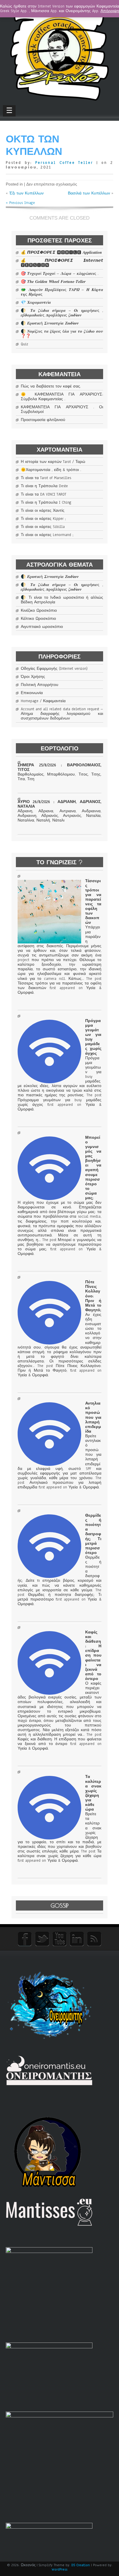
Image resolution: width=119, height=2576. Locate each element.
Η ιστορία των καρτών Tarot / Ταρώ (53, 462)
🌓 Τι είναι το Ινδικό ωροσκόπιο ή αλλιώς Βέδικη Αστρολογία (62, 600)
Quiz (24, 344)
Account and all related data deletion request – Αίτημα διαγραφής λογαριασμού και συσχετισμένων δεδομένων (62, 714)
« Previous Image (20, 203)
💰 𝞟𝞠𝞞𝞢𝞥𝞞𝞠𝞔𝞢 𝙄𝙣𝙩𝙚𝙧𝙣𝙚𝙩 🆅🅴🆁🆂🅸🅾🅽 (62, 263)
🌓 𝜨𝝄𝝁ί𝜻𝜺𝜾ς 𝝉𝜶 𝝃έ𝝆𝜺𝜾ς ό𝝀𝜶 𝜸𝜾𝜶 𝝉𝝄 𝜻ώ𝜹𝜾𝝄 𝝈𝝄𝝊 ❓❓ (62, 334)
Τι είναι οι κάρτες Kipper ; (43, 519)
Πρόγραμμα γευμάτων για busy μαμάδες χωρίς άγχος (93, 1037)
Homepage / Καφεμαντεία (43, 701)
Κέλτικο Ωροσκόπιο (38, 619)
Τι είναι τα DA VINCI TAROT (44, 494)
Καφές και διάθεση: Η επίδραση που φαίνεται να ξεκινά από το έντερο (93, 1656)
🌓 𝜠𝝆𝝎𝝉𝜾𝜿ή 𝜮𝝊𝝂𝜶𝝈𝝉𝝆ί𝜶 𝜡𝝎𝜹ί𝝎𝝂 (50, 323)
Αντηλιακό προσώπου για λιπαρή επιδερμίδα (93, 1417)
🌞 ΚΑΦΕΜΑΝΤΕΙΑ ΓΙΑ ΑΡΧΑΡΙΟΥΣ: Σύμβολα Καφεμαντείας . (62, 397)
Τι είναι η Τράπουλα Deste (44, 486)
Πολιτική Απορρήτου (40, 685)
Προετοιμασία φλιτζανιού (43, 420)
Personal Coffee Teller (64, 163)
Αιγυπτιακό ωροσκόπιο (42, 627)
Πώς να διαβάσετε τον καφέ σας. (51, 386)
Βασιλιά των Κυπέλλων (89, 193)
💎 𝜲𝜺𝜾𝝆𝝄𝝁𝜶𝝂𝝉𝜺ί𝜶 (36, 303)
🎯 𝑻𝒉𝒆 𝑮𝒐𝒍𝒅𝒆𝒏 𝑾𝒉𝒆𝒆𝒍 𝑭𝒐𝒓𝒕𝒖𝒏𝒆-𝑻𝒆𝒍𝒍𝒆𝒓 (53, 282)
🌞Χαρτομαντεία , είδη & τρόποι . (51, 470)
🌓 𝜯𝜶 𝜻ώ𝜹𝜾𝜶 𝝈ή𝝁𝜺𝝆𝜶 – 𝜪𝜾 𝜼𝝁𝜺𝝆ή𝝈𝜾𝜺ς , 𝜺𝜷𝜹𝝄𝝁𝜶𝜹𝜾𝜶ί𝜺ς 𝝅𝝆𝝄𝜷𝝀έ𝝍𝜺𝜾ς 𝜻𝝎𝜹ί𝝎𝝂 (62, 313)
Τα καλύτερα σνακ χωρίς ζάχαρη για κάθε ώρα (93, 1793)
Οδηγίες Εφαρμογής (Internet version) (54, 669)
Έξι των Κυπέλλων (26, 193)
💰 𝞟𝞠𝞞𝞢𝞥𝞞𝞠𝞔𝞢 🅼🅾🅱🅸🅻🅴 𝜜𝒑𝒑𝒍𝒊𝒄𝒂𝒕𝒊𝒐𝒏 (61, 253)
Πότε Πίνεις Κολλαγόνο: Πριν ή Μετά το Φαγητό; (93, 1296)
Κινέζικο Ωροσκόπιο (39, 611)
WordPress (59, 2569)
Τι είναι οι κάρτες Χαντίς (43, 511)
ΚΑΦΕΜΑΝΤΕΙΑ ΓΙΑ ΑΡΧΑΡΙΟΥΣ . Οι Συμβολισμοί (62, 409)
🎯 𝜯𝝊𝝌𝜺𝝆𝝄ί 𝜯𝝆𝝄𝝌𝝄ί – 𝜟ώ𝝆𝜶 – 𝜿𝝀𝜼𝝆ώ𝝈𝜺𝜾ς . (60, 274)
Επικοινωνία (32, 693)
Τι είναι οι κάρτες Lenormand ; (47, 535)
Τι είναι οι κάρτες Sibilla (43, 527)
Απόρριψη (110, 11)
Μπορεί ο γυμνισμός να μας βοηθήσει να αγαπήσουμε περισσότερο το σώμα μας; (93, 1168)
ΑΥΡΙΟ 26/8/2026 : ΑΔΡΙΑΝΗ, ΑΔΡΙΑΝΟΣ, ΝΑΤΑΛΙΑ (59, 804)
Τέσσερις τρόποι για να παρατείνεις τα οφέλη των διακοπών (93, 902)
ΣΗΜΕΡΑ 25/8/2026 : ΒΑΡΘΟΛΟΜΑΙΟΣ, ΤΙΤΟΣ (59, 767)
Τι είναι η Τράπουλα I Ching (46, 502)
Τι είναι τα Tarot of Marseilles (46, 478)
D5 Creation (81, 2565)
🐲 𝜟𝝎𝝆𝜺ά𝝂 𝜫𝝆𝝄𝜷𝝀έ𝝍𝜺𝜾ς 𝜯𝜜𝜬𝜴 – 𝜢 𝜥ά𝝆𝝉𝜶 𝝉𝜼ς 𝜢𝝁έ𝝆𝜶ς (62, 292)
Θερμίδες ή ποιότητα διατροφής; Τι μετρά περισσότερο (93, 1534)
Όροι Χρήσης (33, 677)
